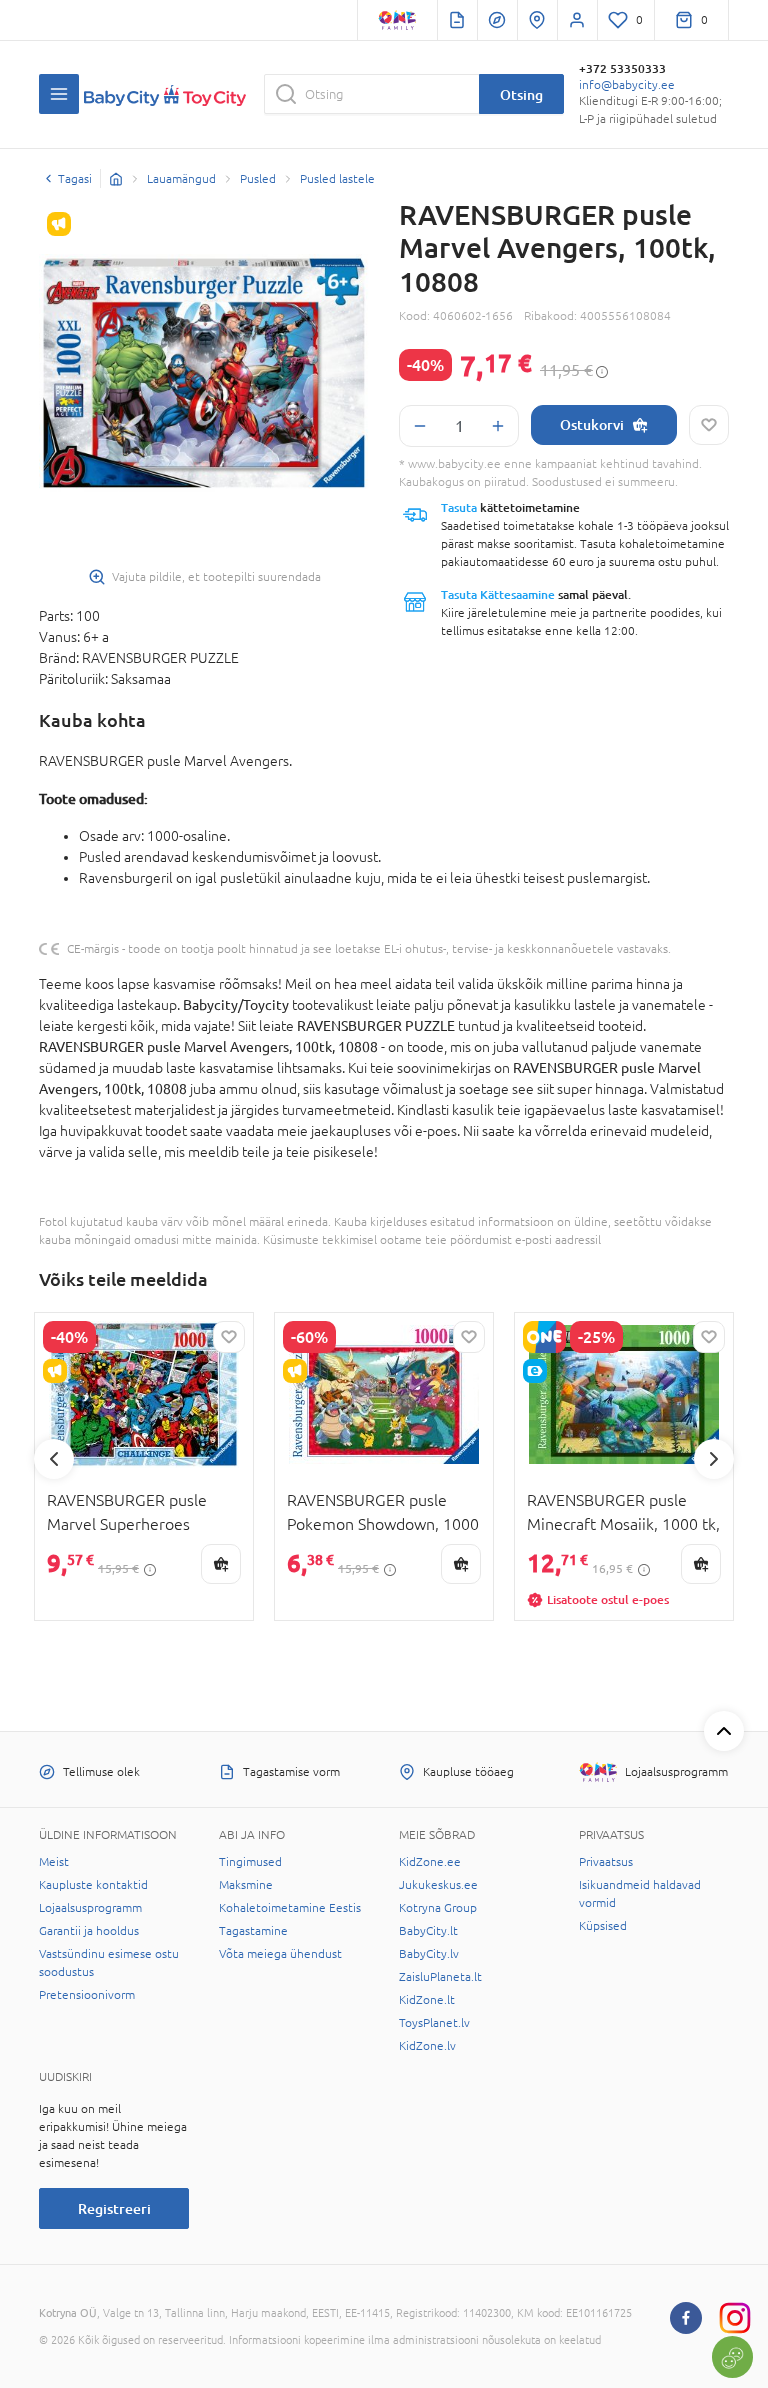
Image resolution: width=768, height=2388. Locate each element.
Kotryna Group (438, 1908)
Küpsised (603, 1926)
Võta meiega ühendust (280, 1954)
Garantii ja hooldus (89, 1931)
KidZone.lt (427, 2000)
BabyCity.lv (429, 1954)
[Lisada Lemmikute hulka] (709, 425)
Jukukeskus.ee (438, 1885)
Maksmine (246, 1885)
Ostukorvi (592, 424)
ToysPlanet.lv (434, 2023)
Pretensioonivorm (87, 1995)
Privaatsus (606, 1862)
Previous (54, 1459)
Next (714, 1459)
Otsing (521, 94)
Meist (54, 1862)
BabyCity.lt (428, 1931)
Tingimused (250, 1862)
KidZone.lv (427, 2046)
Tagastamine (253, 1931)
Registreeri (114, 2208)
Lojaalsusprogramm (90, 1908)
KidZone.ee (430, 1862)
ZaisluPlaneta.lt (440, 1977)
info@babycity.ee (627, 85)
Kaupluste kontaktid (93, 1885)
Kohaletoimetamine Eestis (290, 1908)
